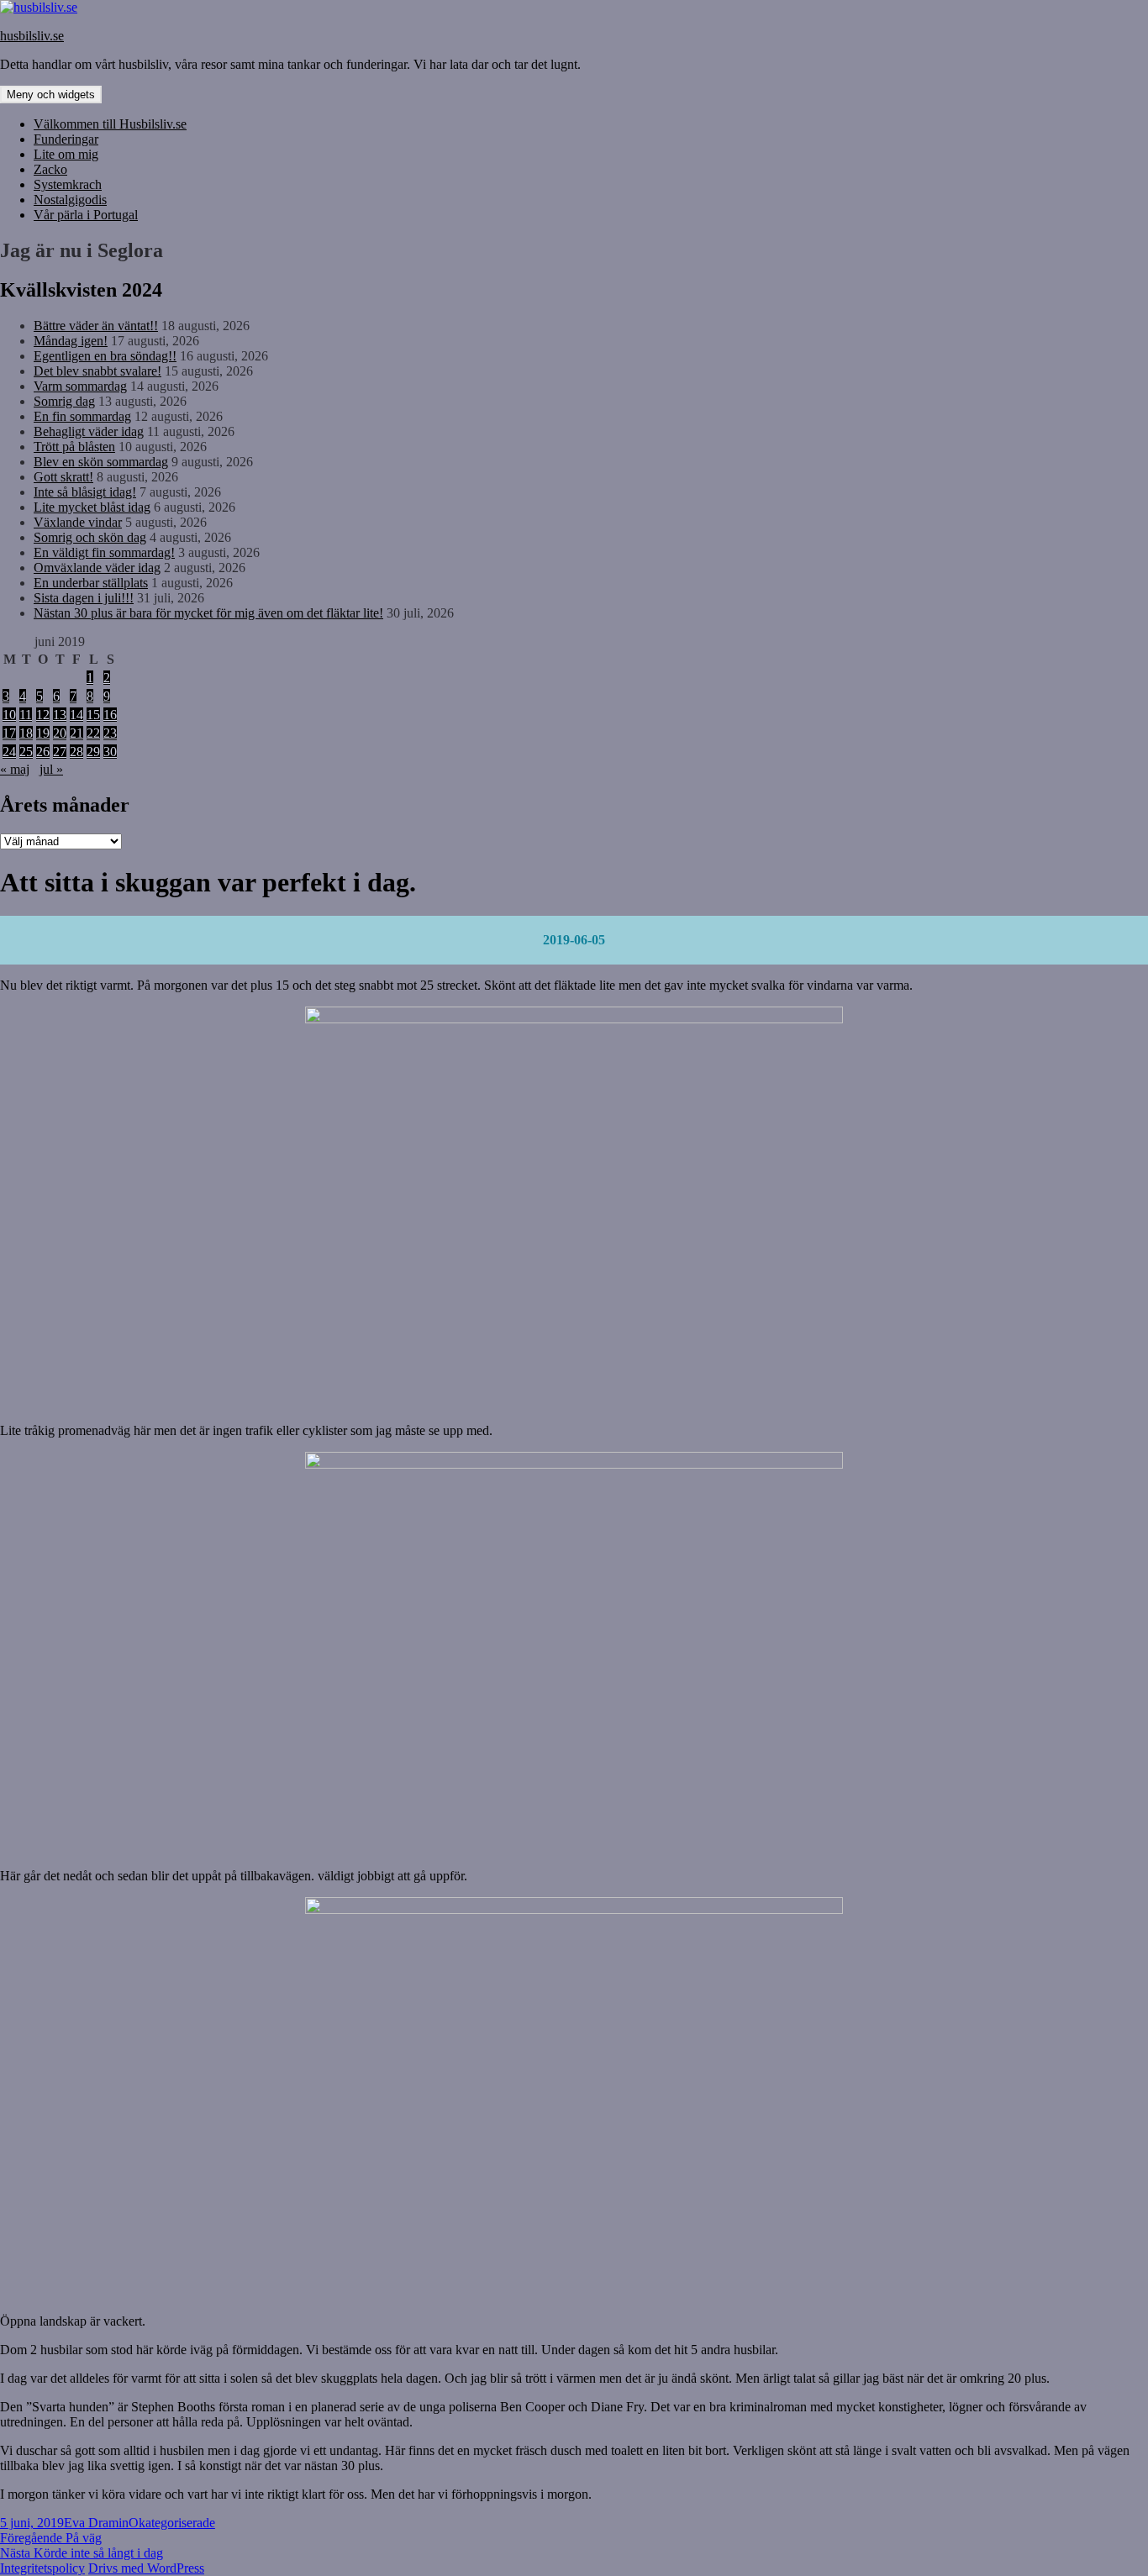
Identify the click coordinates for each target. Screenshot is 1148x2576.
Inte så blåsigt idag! (85, 492)
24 (9, 752)
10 (9, 715)
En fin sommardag (82, 416)
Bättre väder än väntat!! (96, 326)
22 (93, 733)
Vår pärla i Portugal (86, 215)
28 (76, 752)
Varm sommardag (80, 386)
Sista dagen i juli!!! (84, 598)
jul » (51, 769)
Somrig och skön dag (90, 537)
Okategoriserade (172, 2523)
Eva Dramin (96, 2523)
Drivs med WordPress (146, 2568)
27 (60, 752)
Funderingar (66, 139)
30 (110, 752)
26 (43, 752)
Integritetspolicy (42, 2568)
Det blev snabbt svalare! (97, 371)
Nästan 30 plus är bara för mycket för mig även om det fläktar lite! (208, 613)
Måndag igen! (71, 341)
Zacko (50, 169)
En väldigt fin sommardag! (104, 552)
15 (93, 715)
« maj (15, 769)
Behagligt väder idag (89, 431)
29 (93, 752)
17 (9, 733)
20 (60, 733)
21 (76, 733)
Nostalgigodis (70, 200)
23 (110, 733)
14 (76, 715)
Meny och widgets (51, 95)
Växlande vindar (78, 522)
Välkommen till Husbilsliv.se (110, 124)
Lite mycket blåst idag (92, 507)
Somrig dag (64, 401)
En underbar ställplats (91, 583)
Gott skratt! (63, 477)
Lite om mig (66, 154)
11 (26, 715)
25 (26, 752)
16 (110, 715)
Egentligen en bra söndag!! (105, 356)
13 (60, 715)
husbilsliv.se (32, 36)
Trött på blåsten (74, 447)
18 (26, 733)
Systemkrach (68, 184)
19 (43, 733)
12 (43, 715)
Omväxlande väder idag (97, 568)
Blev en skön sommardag (101, 462)
